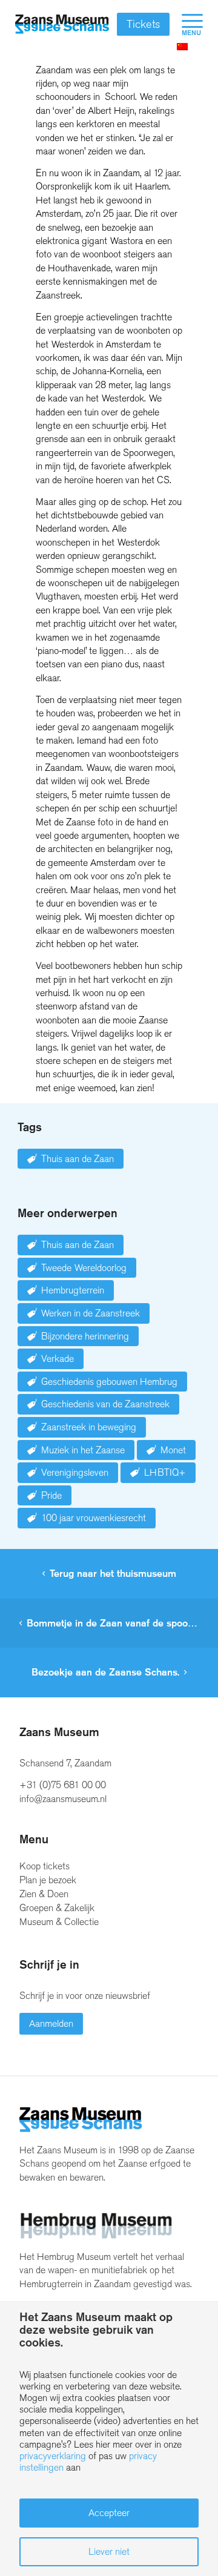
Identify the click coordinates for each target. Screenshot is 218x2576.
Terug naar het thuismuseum (113, 1574)
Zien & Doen (44, 1894)
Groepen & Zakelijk (57, 1908)
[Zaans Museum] (62, 24)
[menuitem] (186, 24)
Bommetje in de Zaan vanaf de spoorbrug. (120, 1623)
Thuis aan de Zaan (78, 1159)
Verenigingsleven (75, 1472)
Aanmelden (51, 2023)
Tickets (143, 24)
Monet (173, 1450)
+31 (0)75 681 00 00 (63, 1785)
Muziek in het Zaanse (83, 1450)
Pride (51, 1495)
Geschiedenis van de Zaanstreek (105, 1404)
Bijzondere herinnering (85, 1336)
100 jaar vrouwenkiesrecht (94, 1518)
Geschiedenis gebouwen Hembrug (109, 1382)
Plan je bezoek (48, 1880)
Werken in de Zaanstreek (91, 1313)
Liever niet (109, 2551)
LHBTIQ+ (165, 1472)
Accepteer (109, 2513)
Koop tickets (45, 1866)
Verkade (58, 1359)
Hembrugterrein (73, 1290)
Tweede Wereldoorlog (84, 1268)
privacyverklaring (53, 2456)
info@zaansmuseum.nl (63, 1799)
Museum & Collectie (59, 1922)
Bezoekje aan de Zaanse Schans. (105, 1672)
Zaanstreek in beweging (89, 1427)
